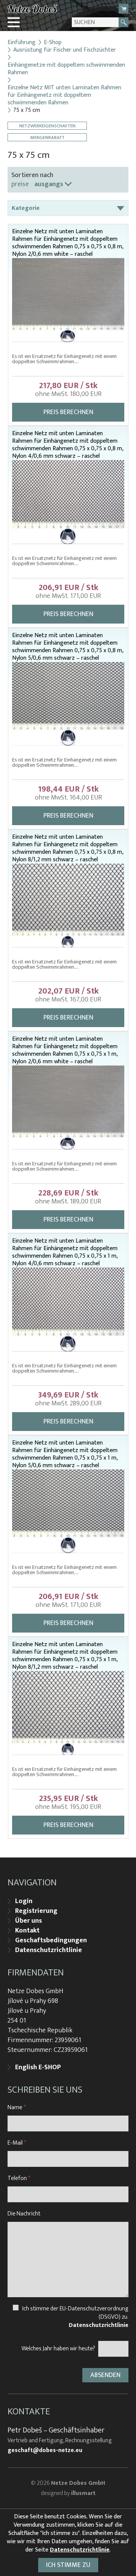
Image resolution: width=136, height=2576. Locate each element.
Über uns (29, 1921)
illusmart (83, 2493)
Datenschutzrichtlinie (49, 1950)
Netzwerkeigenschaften (47, 126)
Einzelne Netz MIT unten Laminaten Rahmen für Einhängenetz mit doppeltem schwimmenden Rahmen (64, 95)
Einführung (22, 43)
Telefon (19, 2178)
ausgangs (49, 184)
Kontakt (27, 1931)
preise (20, 184)
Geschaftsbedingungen (51, 1940)
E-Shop (53, 43)
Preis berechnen (68, 412)
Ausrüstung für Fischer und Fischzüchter (65, 50)
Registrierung (36, 1911)
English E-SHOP (38, 2067)
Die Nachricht (24, 2214)
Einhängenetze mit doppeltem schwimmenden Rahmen (66, 69)
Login (24, 1901)
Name (17, 2107)
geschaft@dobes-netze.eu (45, 2451)
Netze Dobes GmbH (78, 2483)
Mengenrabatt (47, 137)
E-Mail (17, 2143)
